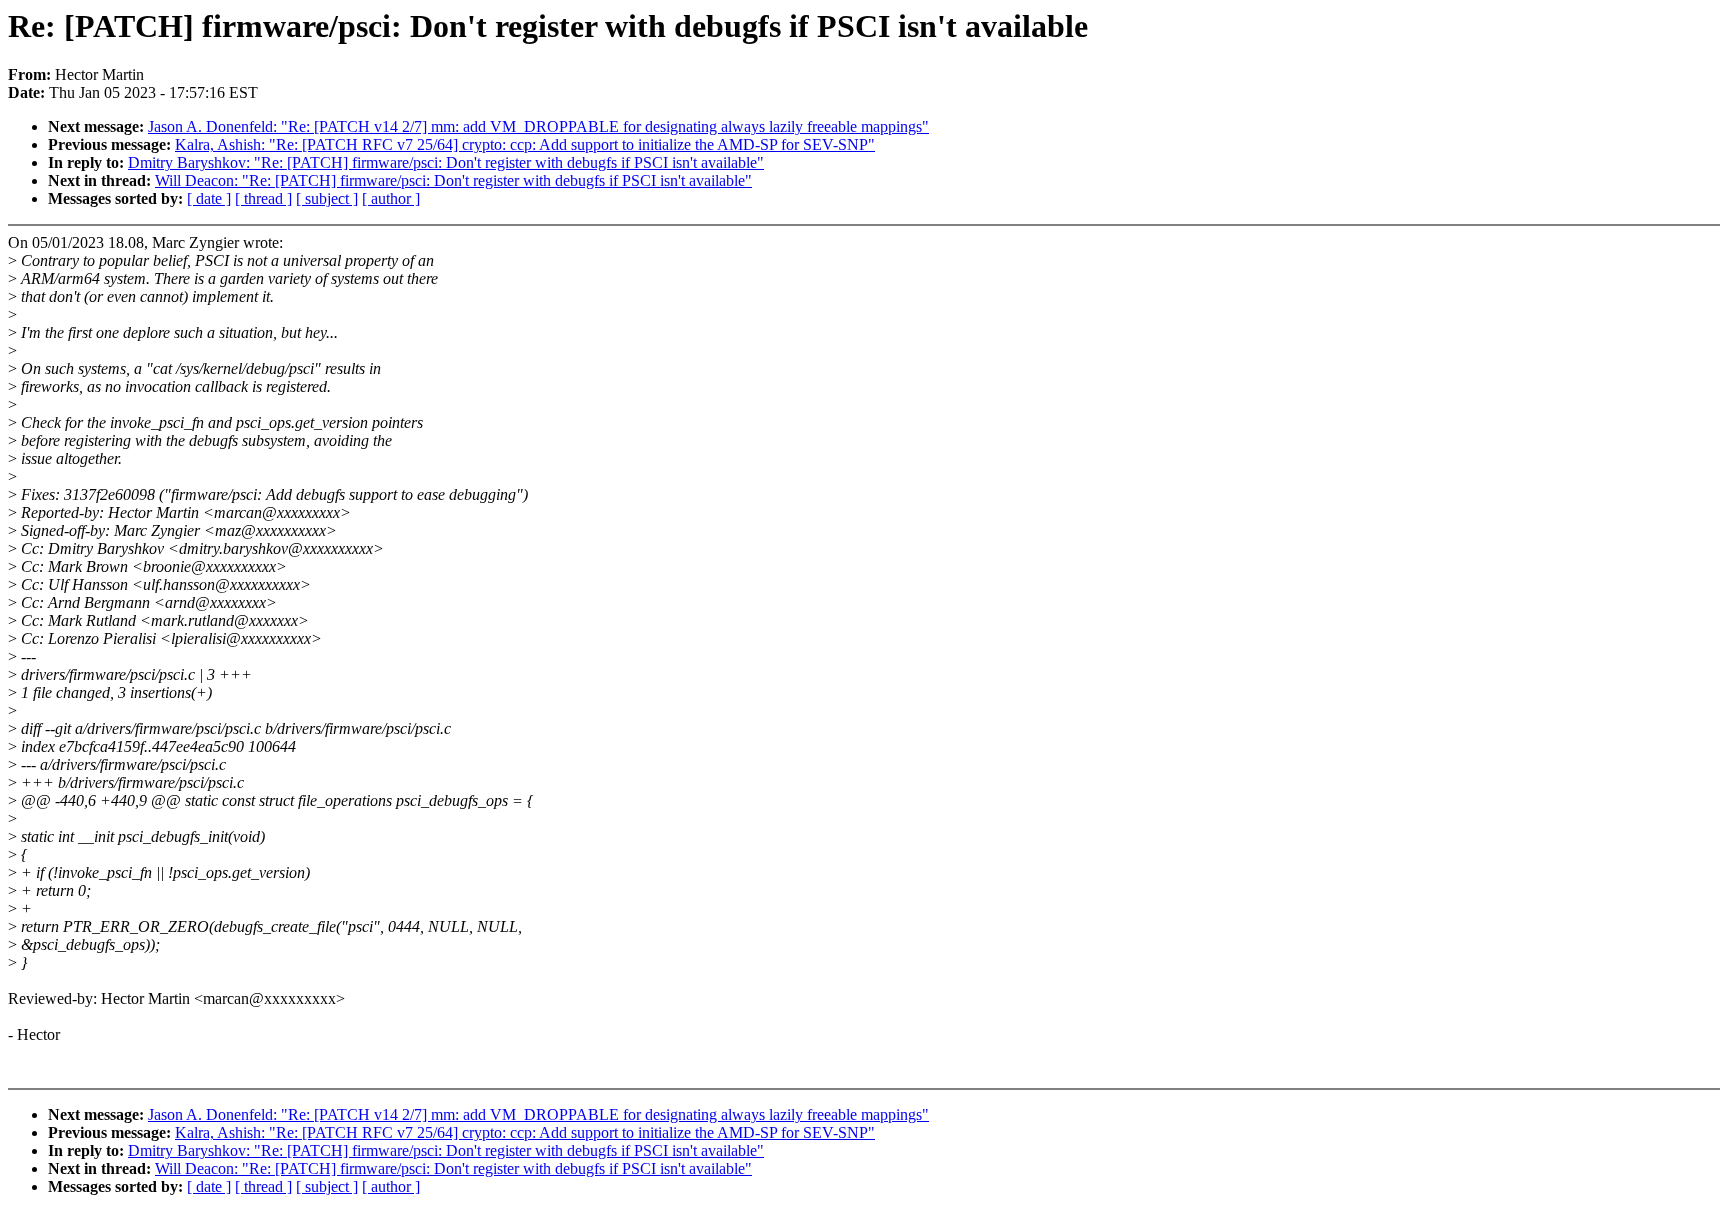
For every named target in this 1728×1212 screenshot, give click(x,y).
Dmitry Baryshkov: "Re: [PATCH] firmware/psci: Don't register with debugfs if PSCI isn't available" (446, 162)
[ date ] (209, 198)
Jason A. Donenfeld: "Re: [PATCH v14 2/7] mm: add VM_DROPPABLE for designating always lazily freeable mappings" (538, 126)
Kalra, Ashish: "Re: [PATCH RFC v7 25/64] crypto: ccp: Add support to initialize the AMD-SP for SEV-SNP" (525, 144)
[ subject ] (327, 198)
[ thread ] (263, 198)
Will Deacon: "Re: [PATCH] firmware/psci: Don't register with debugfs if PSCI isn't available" (453, 180)
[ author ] (391, 198)
